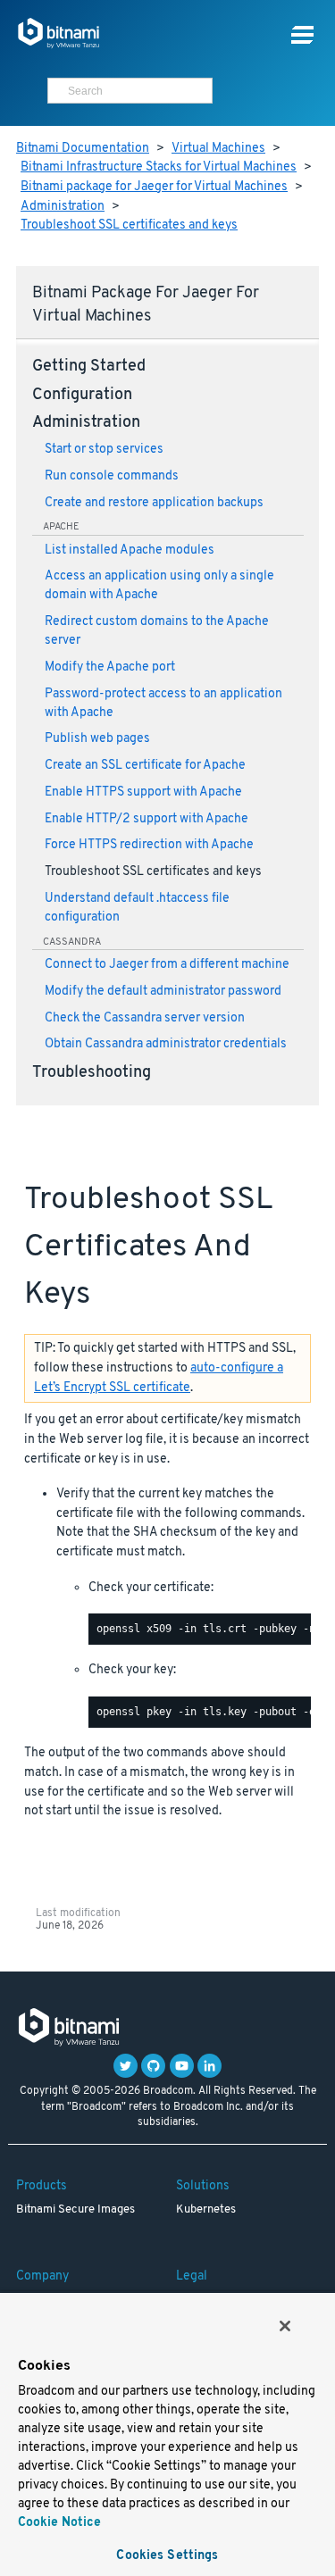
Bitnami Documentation (83, 149)
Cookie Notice (59, 2523)
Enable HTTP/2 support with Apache (147, 819)
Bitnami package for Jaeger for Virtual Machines (154, 187)
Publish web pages (97, 739)
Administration (63, 207)
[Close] (285, 2326)
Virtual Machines (218, 149)
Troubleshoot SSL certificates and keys (129, 225)
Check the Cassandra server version (145, 1018)
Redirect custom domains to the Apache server (157, 631)
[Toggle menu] (302, 35)
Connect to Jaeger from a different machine (167, 965)
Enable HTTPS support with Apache (143, 792)
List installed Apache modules (130, 550)
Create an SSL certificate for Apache (145, 766)
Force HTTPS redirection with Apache (149, 845)
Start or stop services (104, 450)
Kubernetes (206, 2210)
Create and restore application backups (154, 503)
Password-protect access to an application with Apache (163, 704)
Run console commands (112, 476)
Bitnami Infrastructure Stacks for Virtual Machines (159, 167)
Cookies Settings (167, 2556)
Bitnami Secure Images (75, 2210)
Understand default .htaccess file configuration (137, 908)
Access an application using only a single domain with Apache (159, 586)
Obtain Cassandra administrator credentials (166, 1044)
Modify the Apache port (110, 667)
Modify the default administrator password (163, 992)
